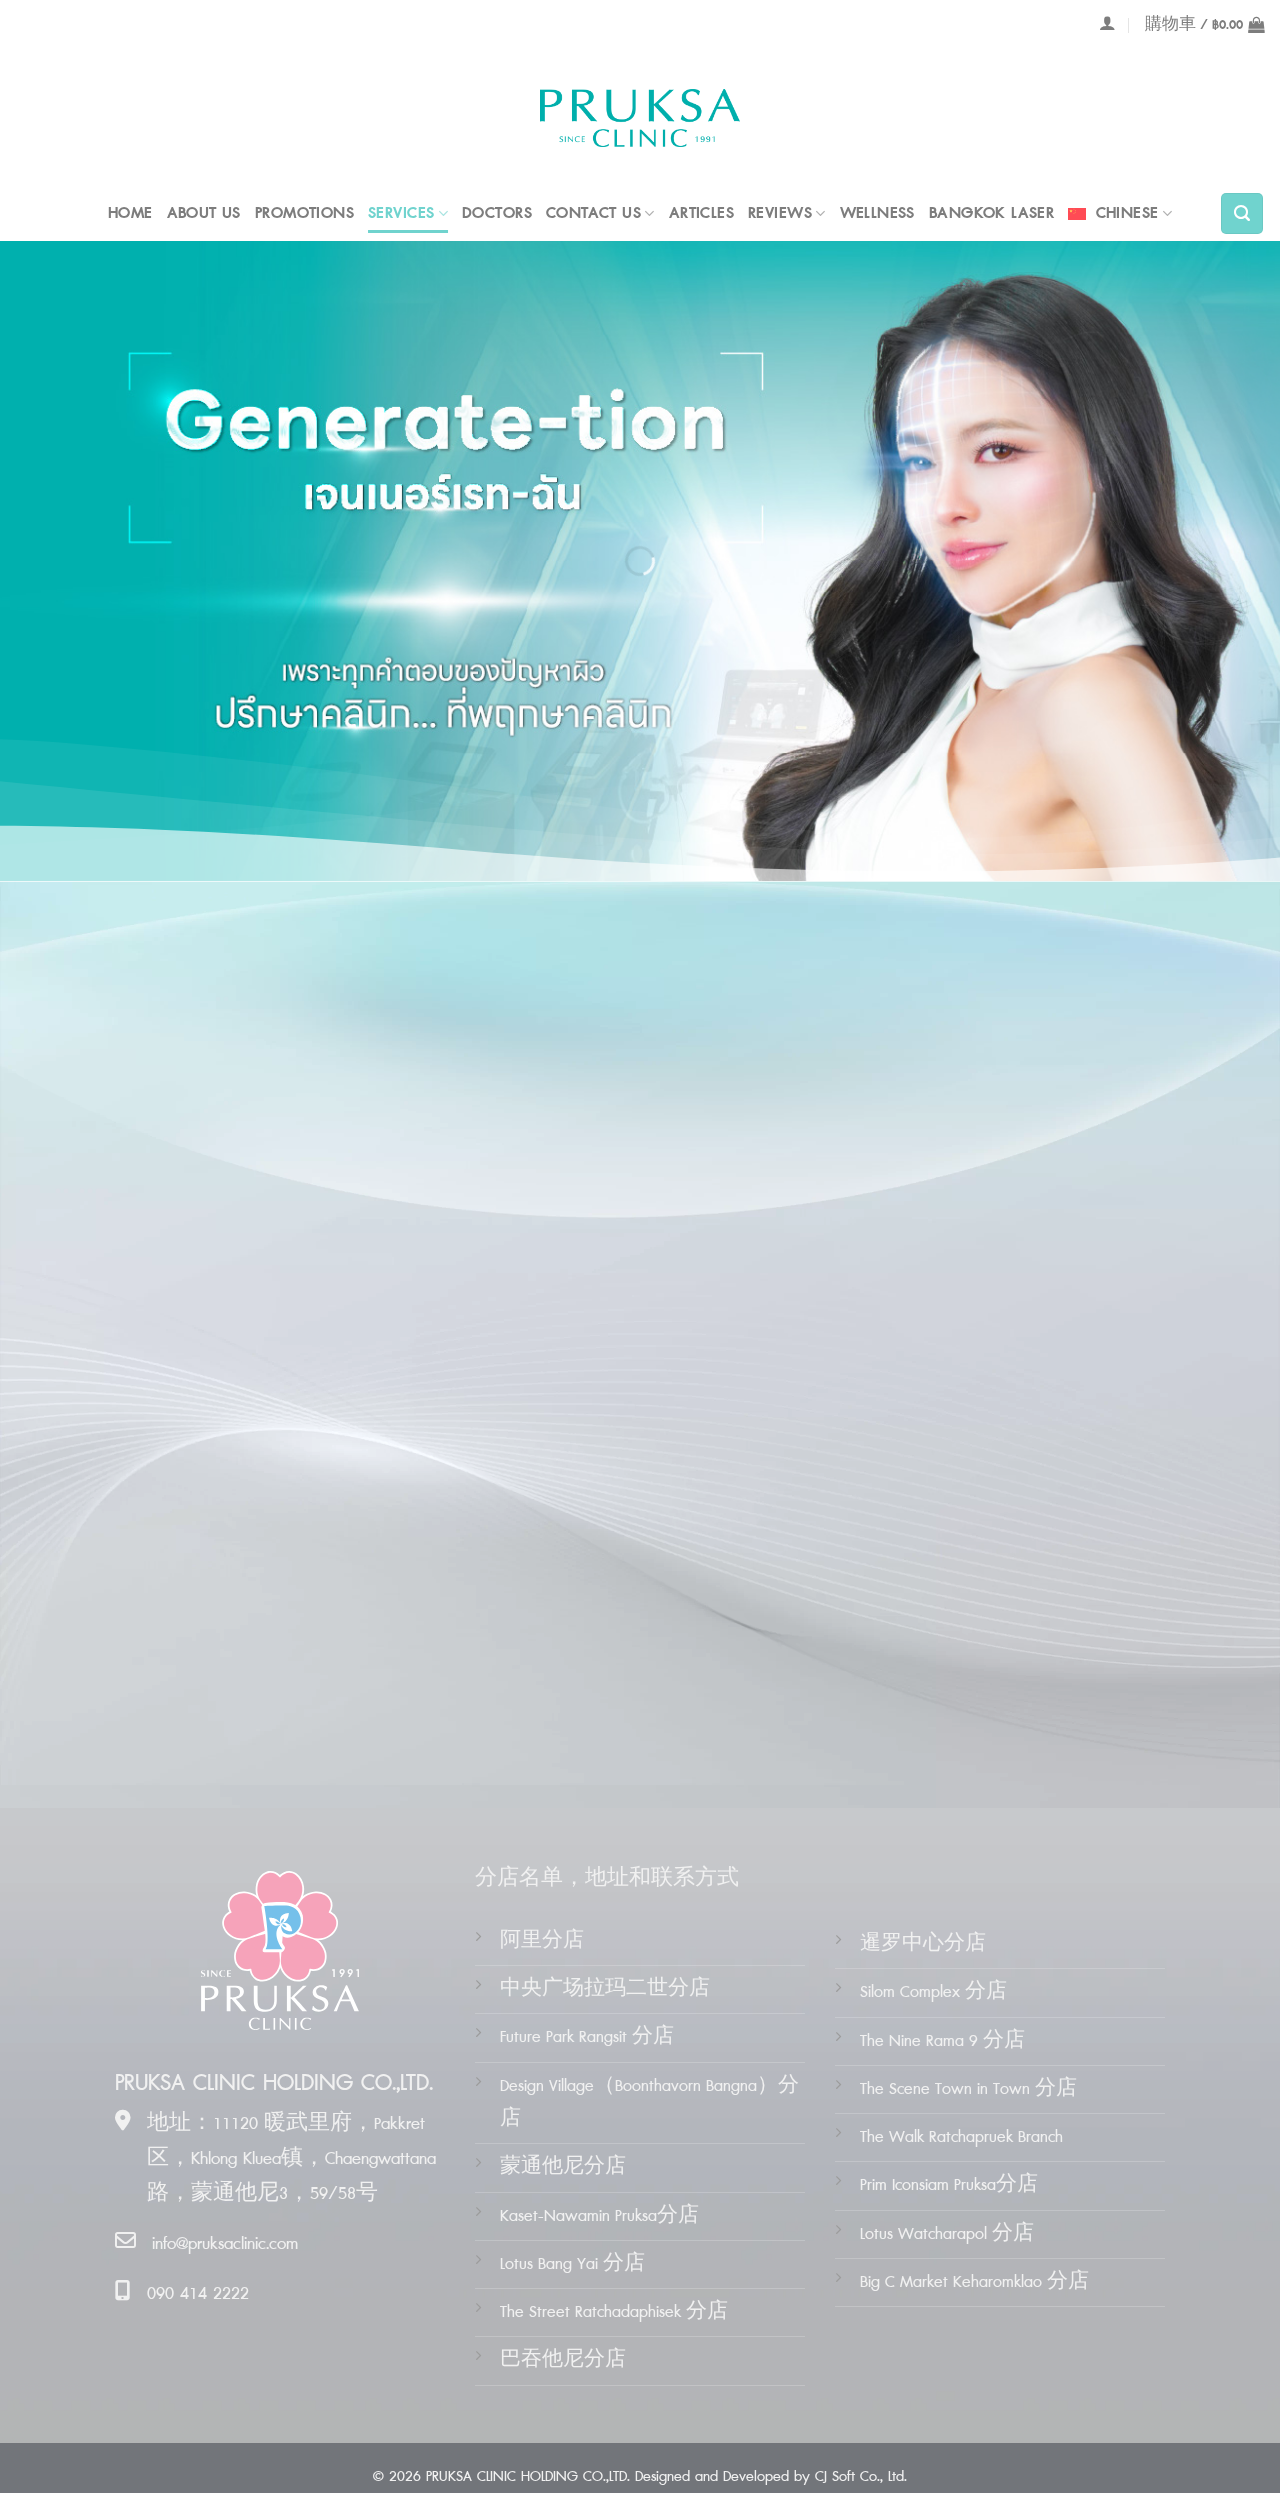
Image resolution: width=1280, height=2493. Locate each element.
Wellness (877, 213)
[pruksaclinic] (640, 118)
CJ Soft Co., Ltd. (861, 2477)
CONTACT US (593, 213)
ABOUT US (204, 213)
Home (130, 213)
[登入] (1107, 23)
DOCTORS (497, 213)
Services (401, 213)
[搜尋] (1242, 214)
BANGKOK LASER (991, 213)
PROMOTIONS (304, 213)
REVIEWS (780, 213)
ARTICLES (701, 213)
